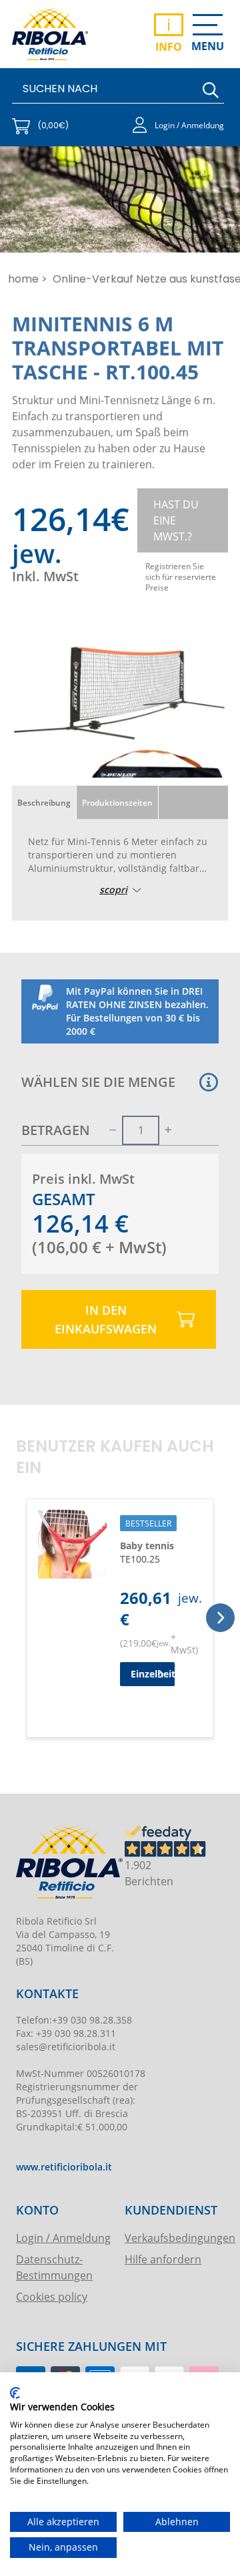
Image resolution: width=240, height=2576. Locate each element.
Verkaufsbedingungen (172, 2238)
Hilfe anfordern (163, 2259)
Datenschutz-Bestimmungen (54, 2267)
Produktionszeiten (117, 802)
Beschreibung (44, 802)
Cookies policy (52, 2296)
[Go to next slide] (220, 1618)
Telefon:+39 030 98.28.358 (74, 2020)
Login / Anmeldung (63, 2238)
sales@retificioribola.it (66, 2047)
